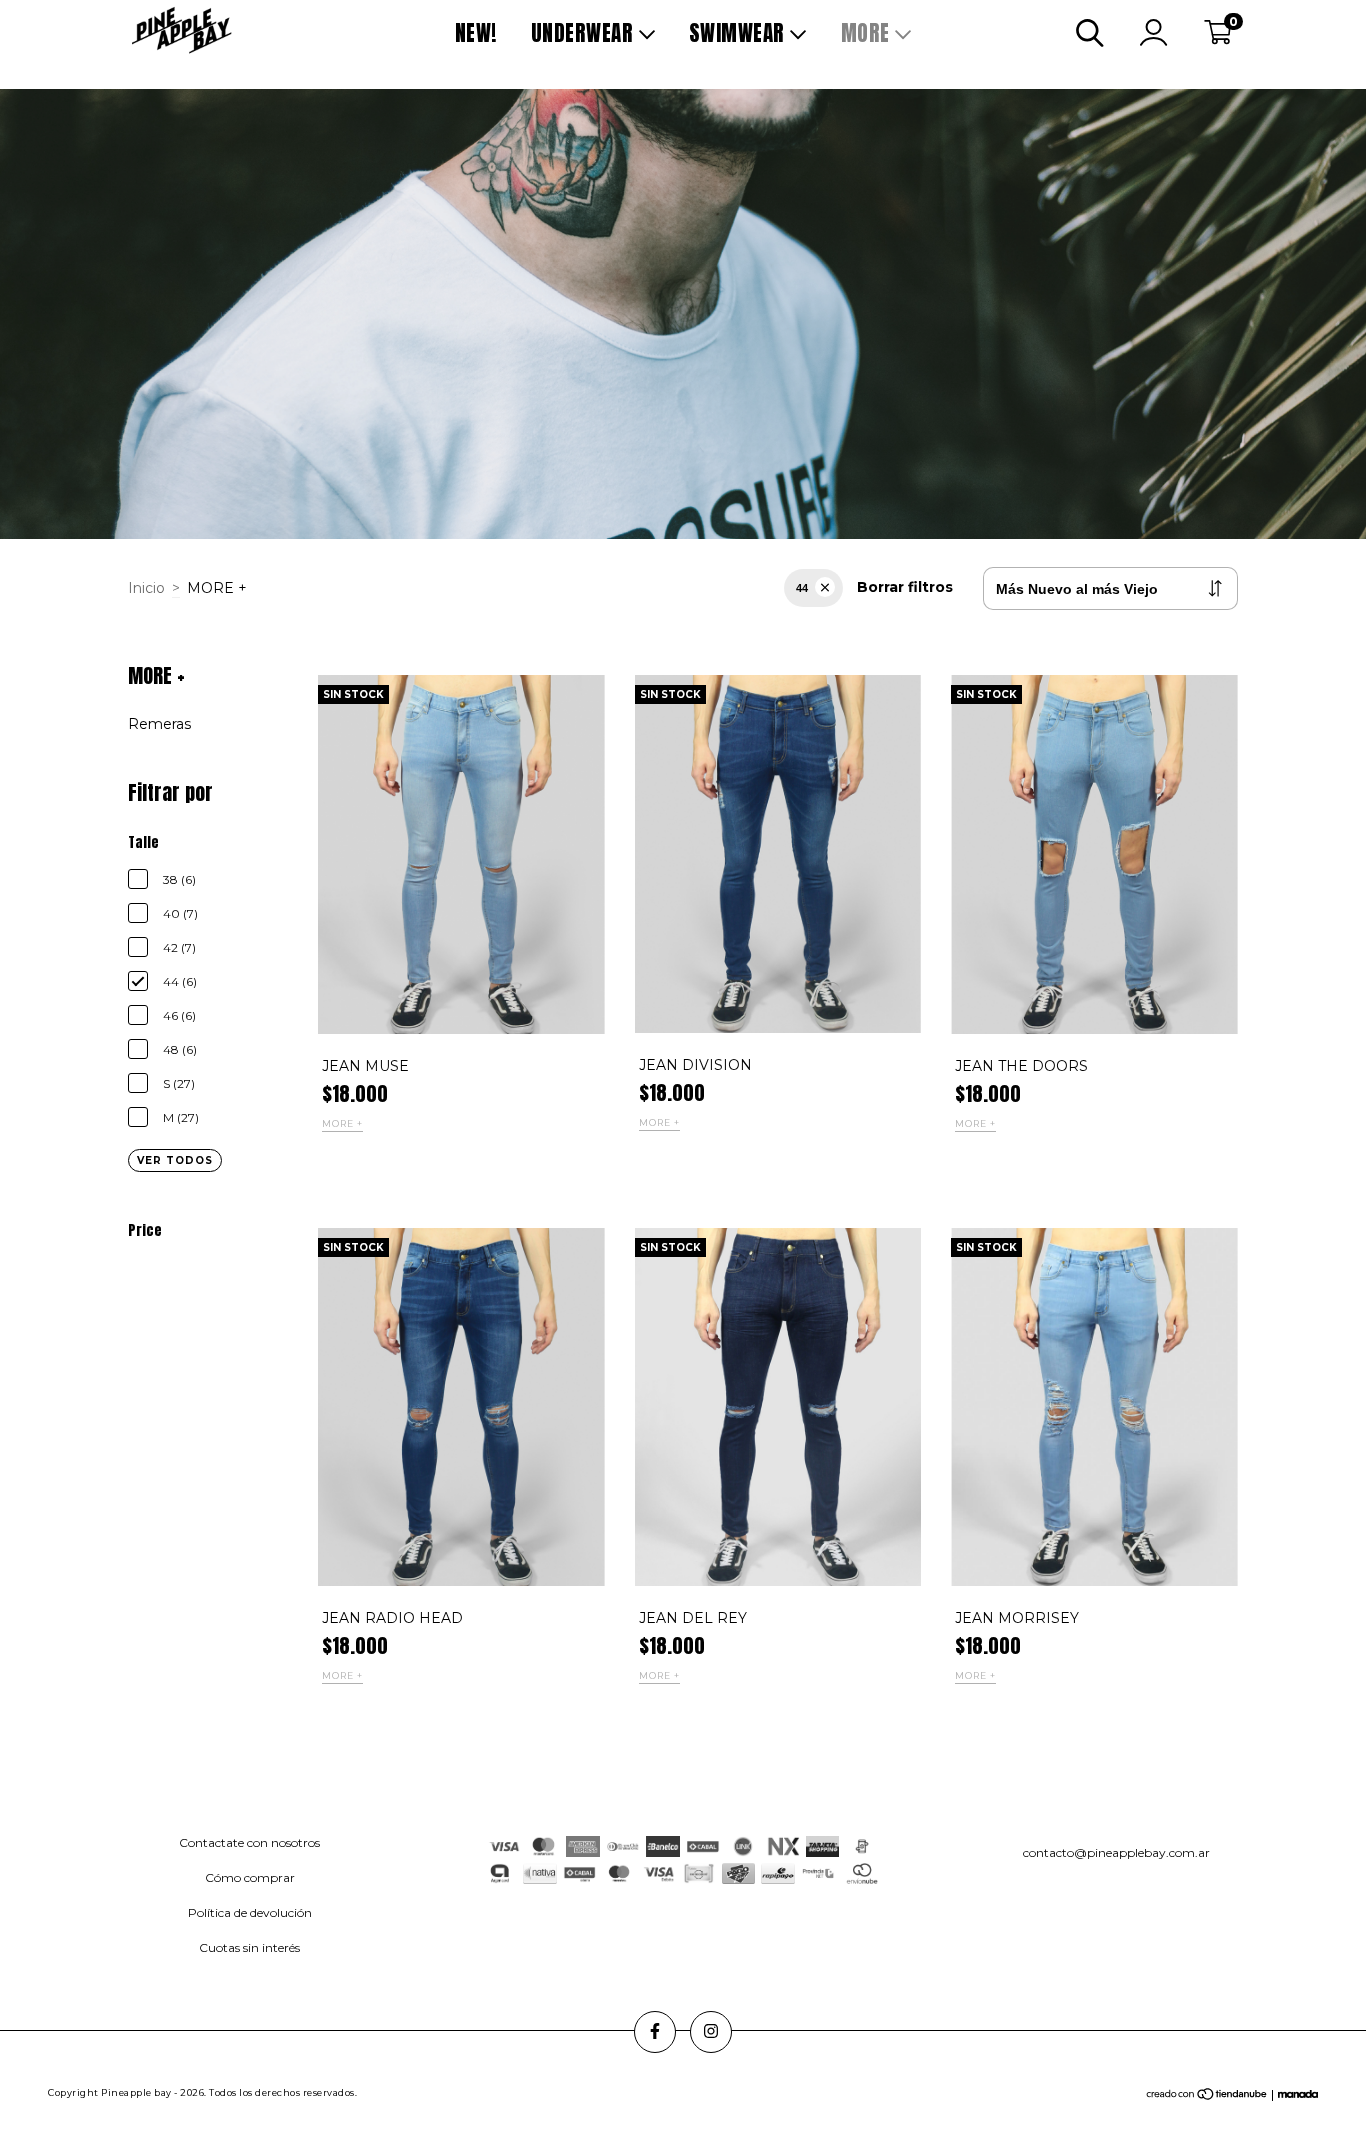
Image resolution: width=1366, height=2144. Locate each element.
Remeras (159, 724)
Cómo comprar (250, 1877)
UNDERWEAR (585, 33)
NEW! (476, 33)
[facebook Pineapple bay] (655, 2032)
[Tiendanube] (1207, 2096)
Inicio (146, 588)
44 (802, 588)
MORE (868, 33)
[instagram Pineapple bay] (711, 2032)
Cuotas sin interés (249, 1947)
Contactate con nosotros (249, 1842)
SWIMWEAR (740, 33)
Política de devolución (250, 1912)
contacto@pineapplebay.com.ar (1116, 1852)
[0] (1217, 38)
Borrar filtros (905, 587)
